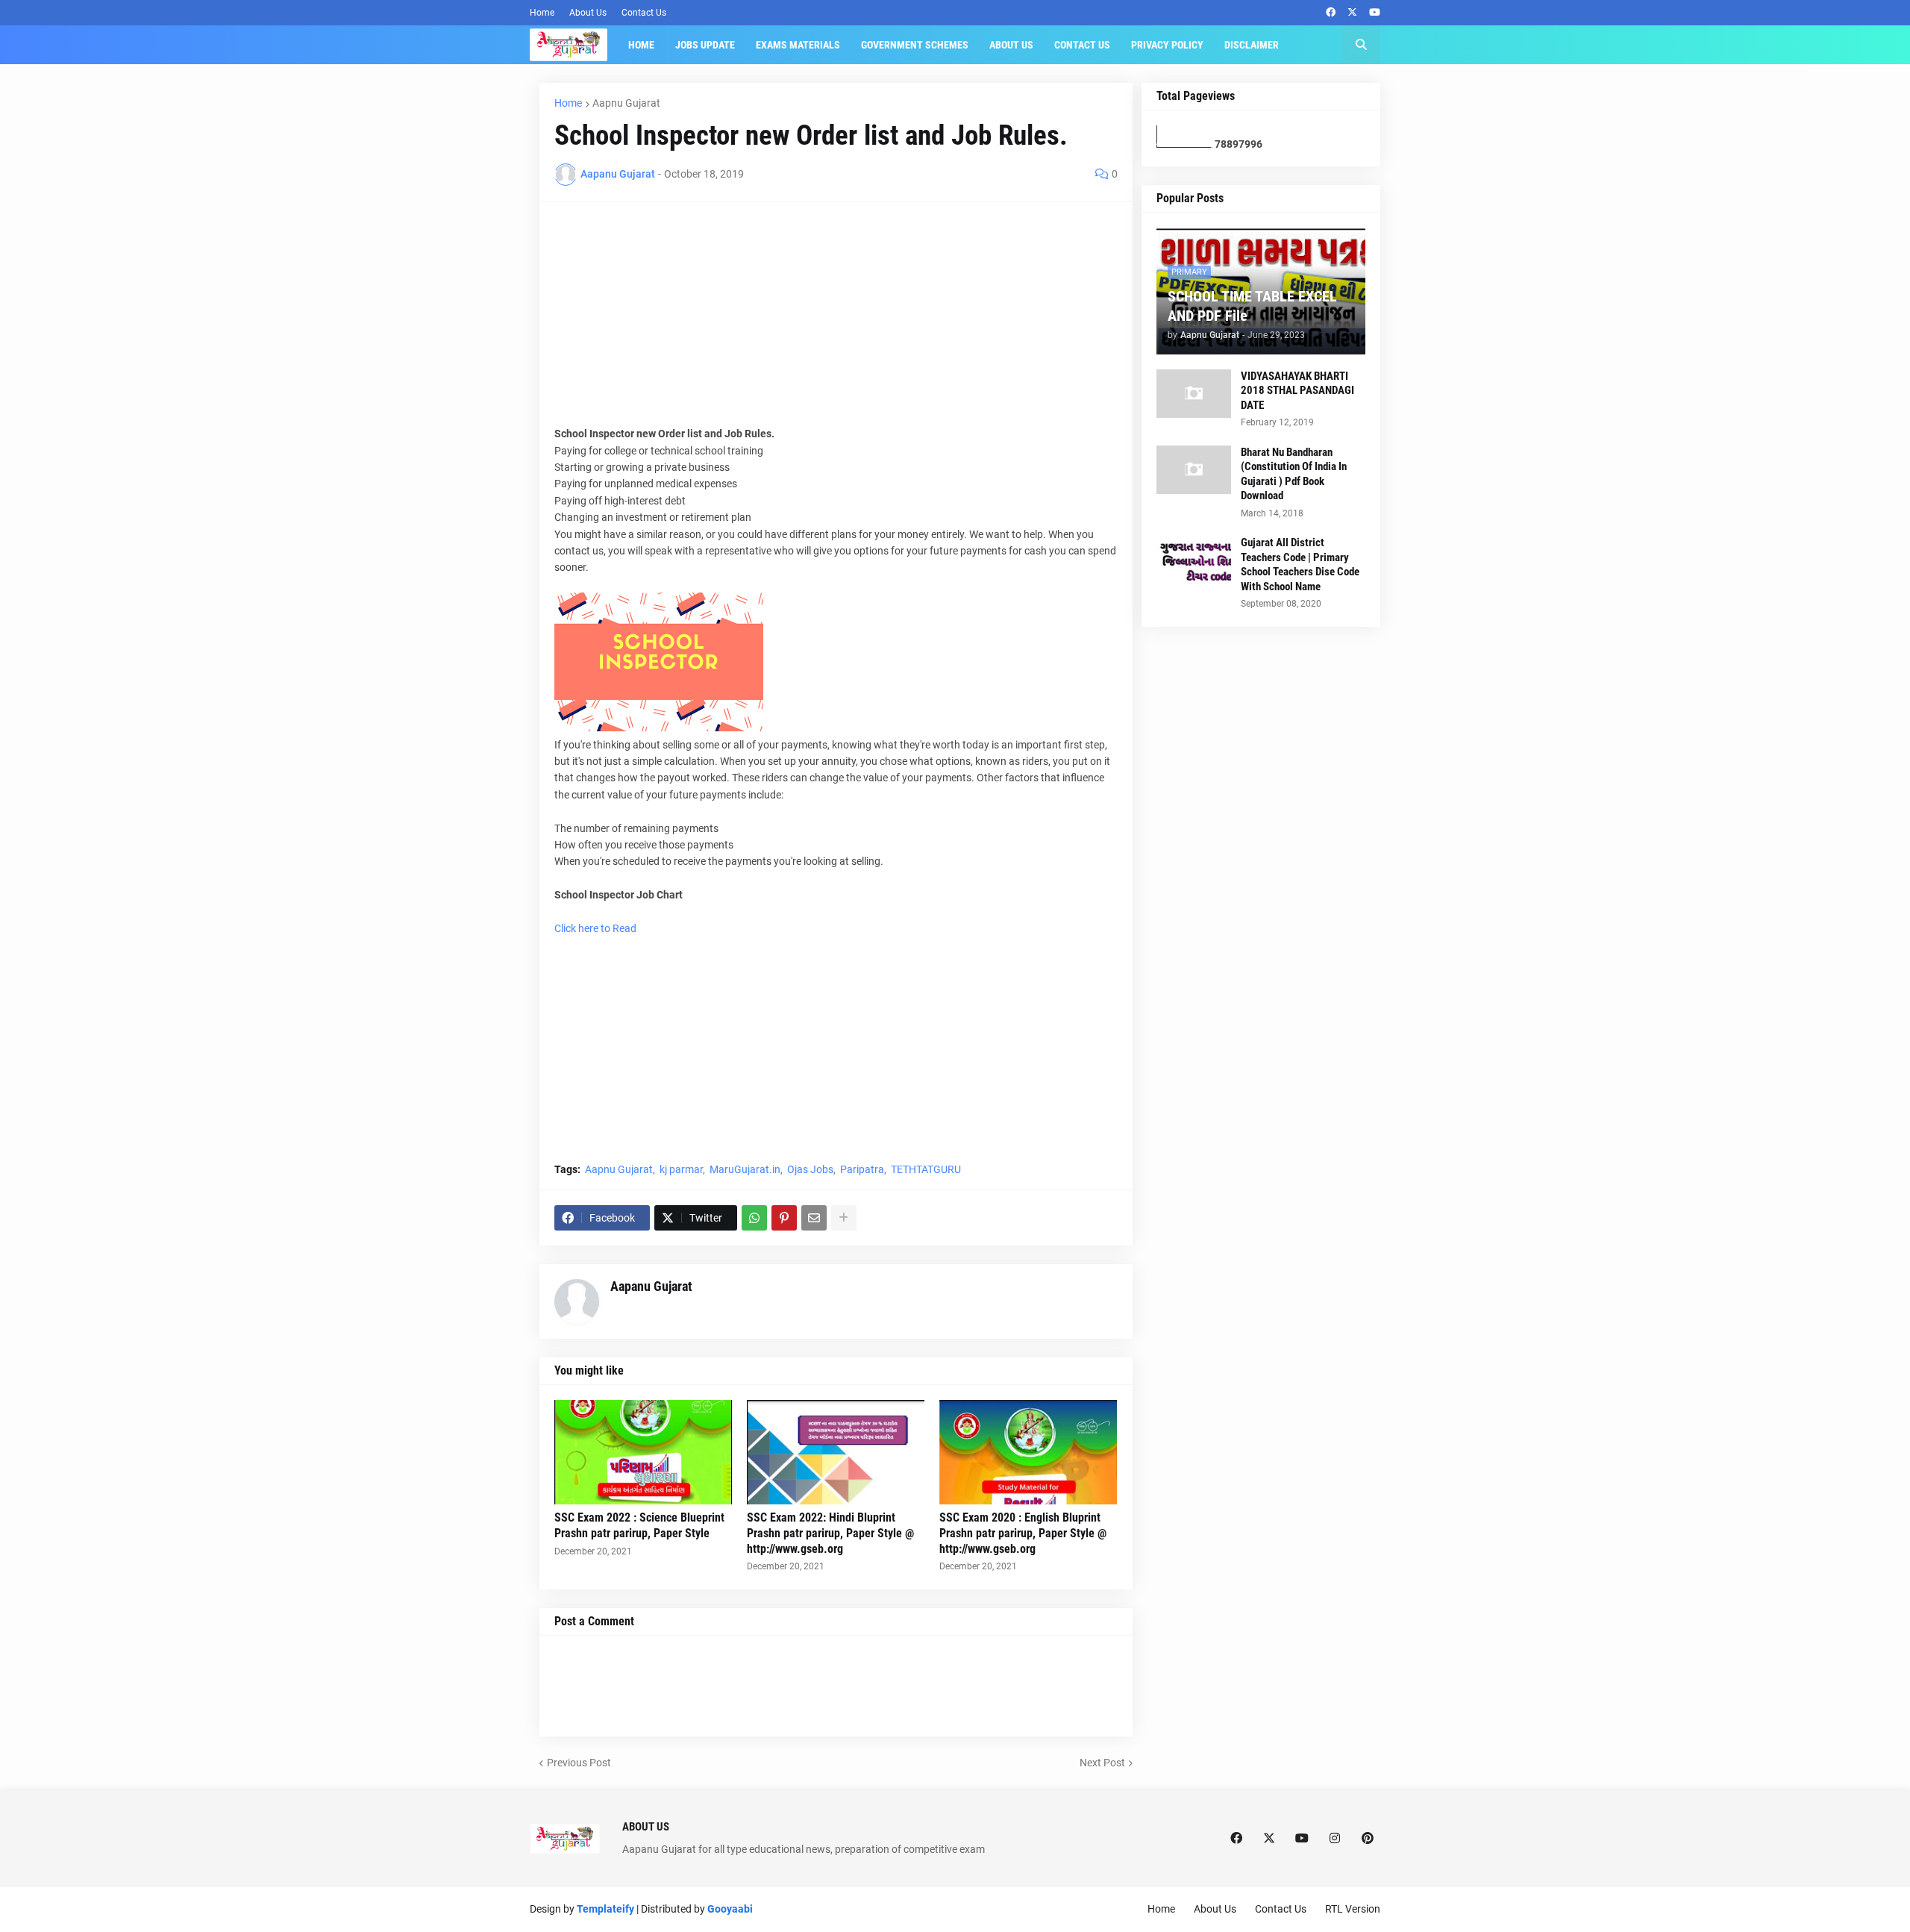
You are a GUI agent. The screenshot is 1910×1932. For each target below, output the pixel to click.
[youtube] (1375, 13)
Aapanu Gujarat (651, 1286)
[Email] (814, 1218)
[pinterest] (1368, 1839)
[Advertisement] (836, 321)
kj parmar (681, 1169)
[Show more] (844, 1218)
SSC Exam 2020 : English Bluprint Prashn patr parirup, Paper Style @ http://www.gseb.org (1023, 1533)
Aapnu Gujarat (626, 103)
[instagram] (1335, 1839)
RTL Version (1353, 1909)
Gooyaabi (730, 1909)
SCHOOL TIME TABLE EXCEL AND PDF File (1252, 306)
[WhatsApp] (754, 1218)
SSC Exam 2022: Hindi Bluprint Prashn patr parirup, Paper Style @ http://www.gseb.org (830, 1533)
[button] (1361, 45)
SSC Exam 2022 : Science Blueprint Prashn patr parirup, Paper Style (639, 1525)
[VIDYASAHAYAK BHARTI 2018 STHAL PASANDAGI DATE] (1194, 394)
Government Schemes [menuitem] (915, 45)
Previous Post (579, 1763)
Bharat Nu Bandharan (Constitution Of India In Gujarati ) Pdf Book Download (1294, 474)
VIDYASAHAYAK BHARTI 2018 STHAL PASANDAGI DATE (1297, 391)
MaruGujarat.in (745, 1169)
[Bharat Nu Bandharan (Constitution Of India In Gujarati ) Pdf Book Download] (1194, 470)
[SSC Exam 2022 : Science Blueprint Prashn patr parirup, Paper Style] (643, 1452)
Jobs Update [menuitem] (705, 45)
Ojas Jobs (810, 1169)
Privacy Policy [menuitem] (1167, 45)
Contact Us (644, 13)
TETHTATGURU (926, 1169)
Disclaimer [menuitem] (1252, 45)
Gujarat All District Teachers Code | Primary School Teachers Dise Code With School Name (1300, 565)
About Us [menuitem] (1011, 45)
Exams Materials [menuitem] (798, 45)
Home (542, 13)
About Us (588, 13)
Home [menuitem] (641, 45)
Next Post (1102, 1763)
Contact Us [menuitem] (1082, 45)
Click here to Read (595, 928)
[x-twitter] (1352, 13)
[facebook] (1331, 13)
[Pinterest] (784, 1218)
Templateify (605, 1909)
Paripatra (862, 1169)
